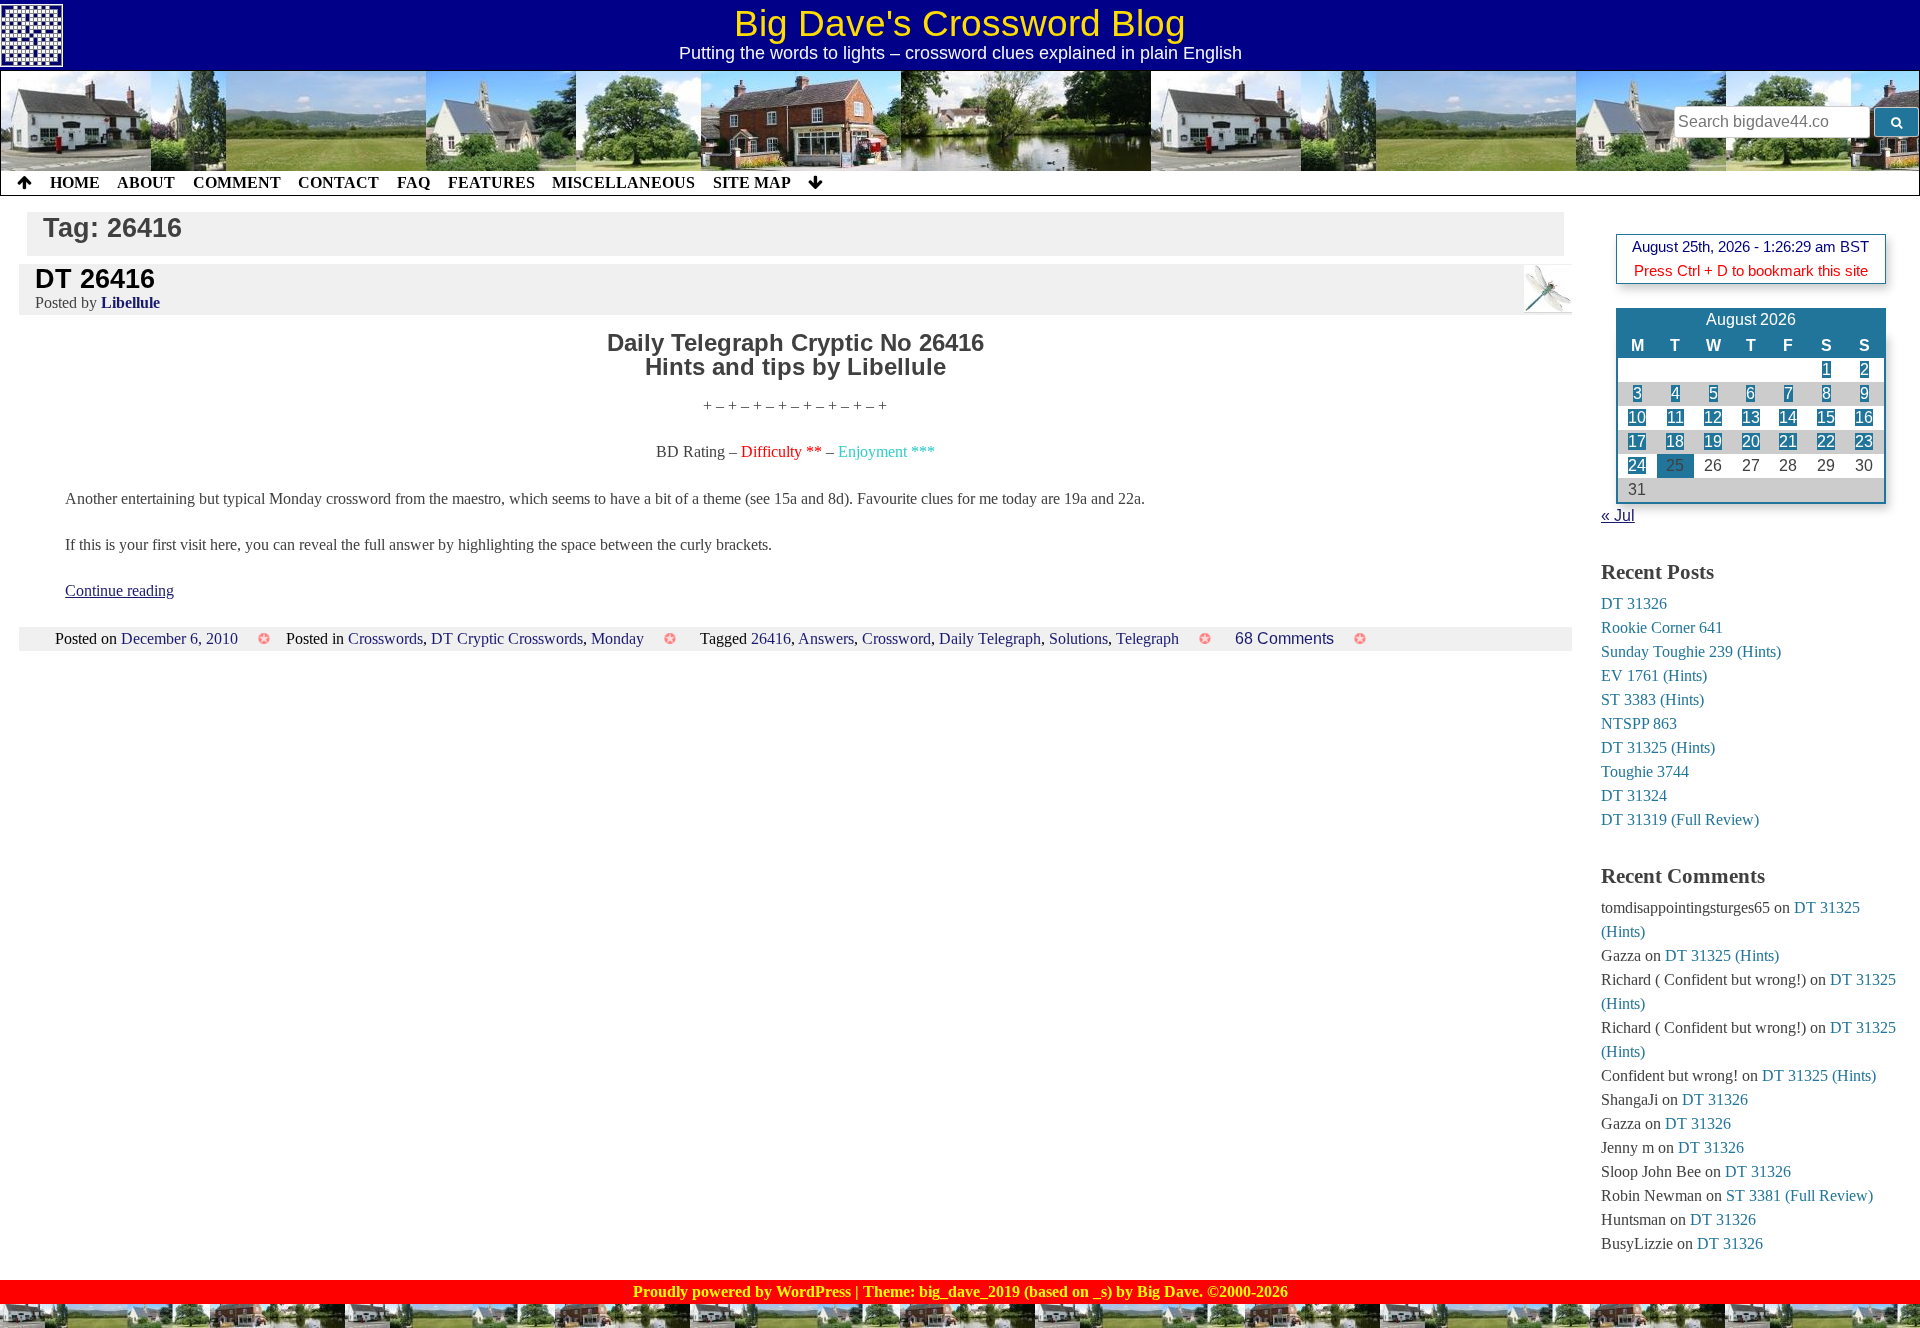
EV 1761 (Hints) (1654, 675)
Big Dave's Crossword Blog (960, 23)
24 (1637, 465)
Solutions (1078, 638)
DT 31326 (1634, 603)
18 (1675, 441)
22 (1826, 441)
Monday (617, 638)
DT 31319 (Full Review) (1680, 819)
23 (1864, 441)
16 (1864, 417)
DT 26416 (95, 278)
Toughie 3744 (1645, 771)
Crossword (896, 638)
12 (1713, 417)
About (146, 182)
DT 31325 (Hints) (1658, 747)
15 (1826, 417)
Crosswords (385, 638)
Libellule (130, 302)
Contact (338, 182)
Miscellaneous (623, 182)
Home (75, 182)
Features (491, 182)
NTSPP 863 (1639, 723)
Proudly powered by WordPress (744, 1291)
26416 (771, 638)
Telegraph (1147, 638)
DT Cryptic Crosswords (507, 638)
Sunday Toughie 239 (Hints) (1691, 651)
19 (1713, 441)
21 (1788, 441)
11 (1675, 417)
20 (1751, 441)
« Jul (1618, 515)
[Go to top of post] (24, 183)
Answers (826, 638)
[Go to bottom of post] (815, 183)
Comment (237, 182)
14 (1788, 417)
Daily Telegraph (990, 638)
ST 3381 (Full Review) (1799, 1195)
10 (1637, 417)
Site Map (752, 182)
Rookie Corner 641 (1662, 627)
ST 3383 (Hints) (1652, 699)
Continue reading (119, 590)
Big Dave (1168, 1291)
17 (1637, 441)
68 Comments (1284, 638)
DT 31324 (1634, 795)
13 (1751, 417)
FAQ (413, 182)
